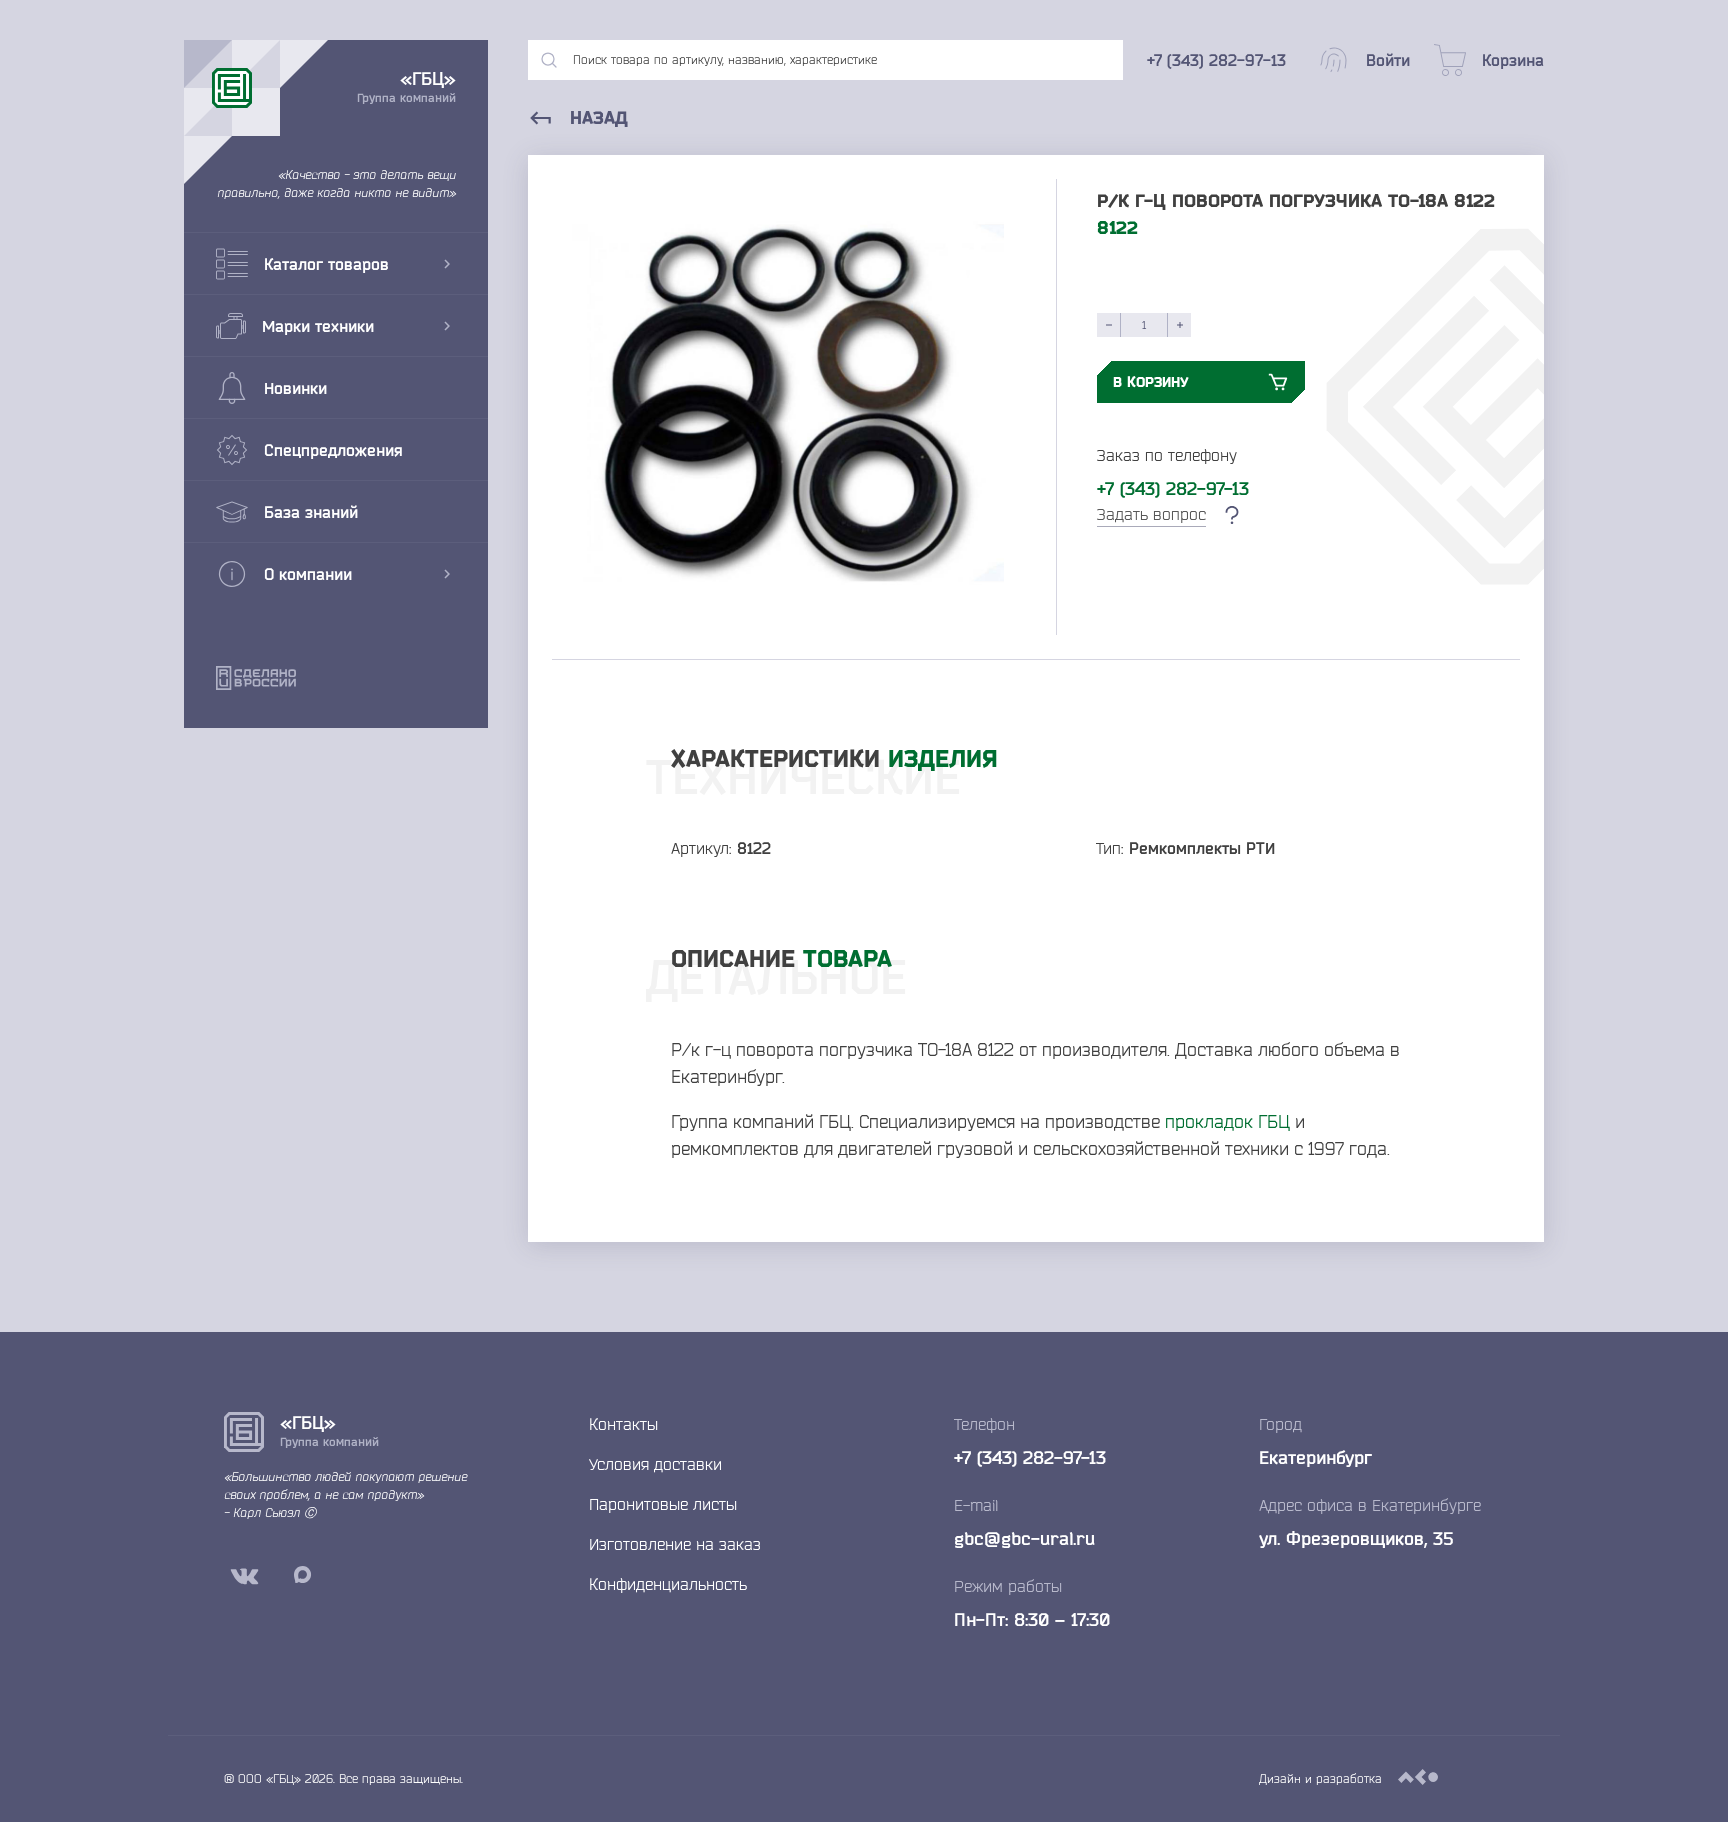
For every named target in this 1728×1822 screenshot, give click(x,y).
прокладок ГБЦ (1227, 1121)
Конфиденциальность (668, 1584)
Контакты (623, 1424)
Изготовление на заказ (675, 1544)
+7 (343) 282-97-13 (1173, 488)
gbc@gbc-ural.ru (1024, 1538)
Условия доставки (655, 1464)
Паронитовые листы (663, 1504)
